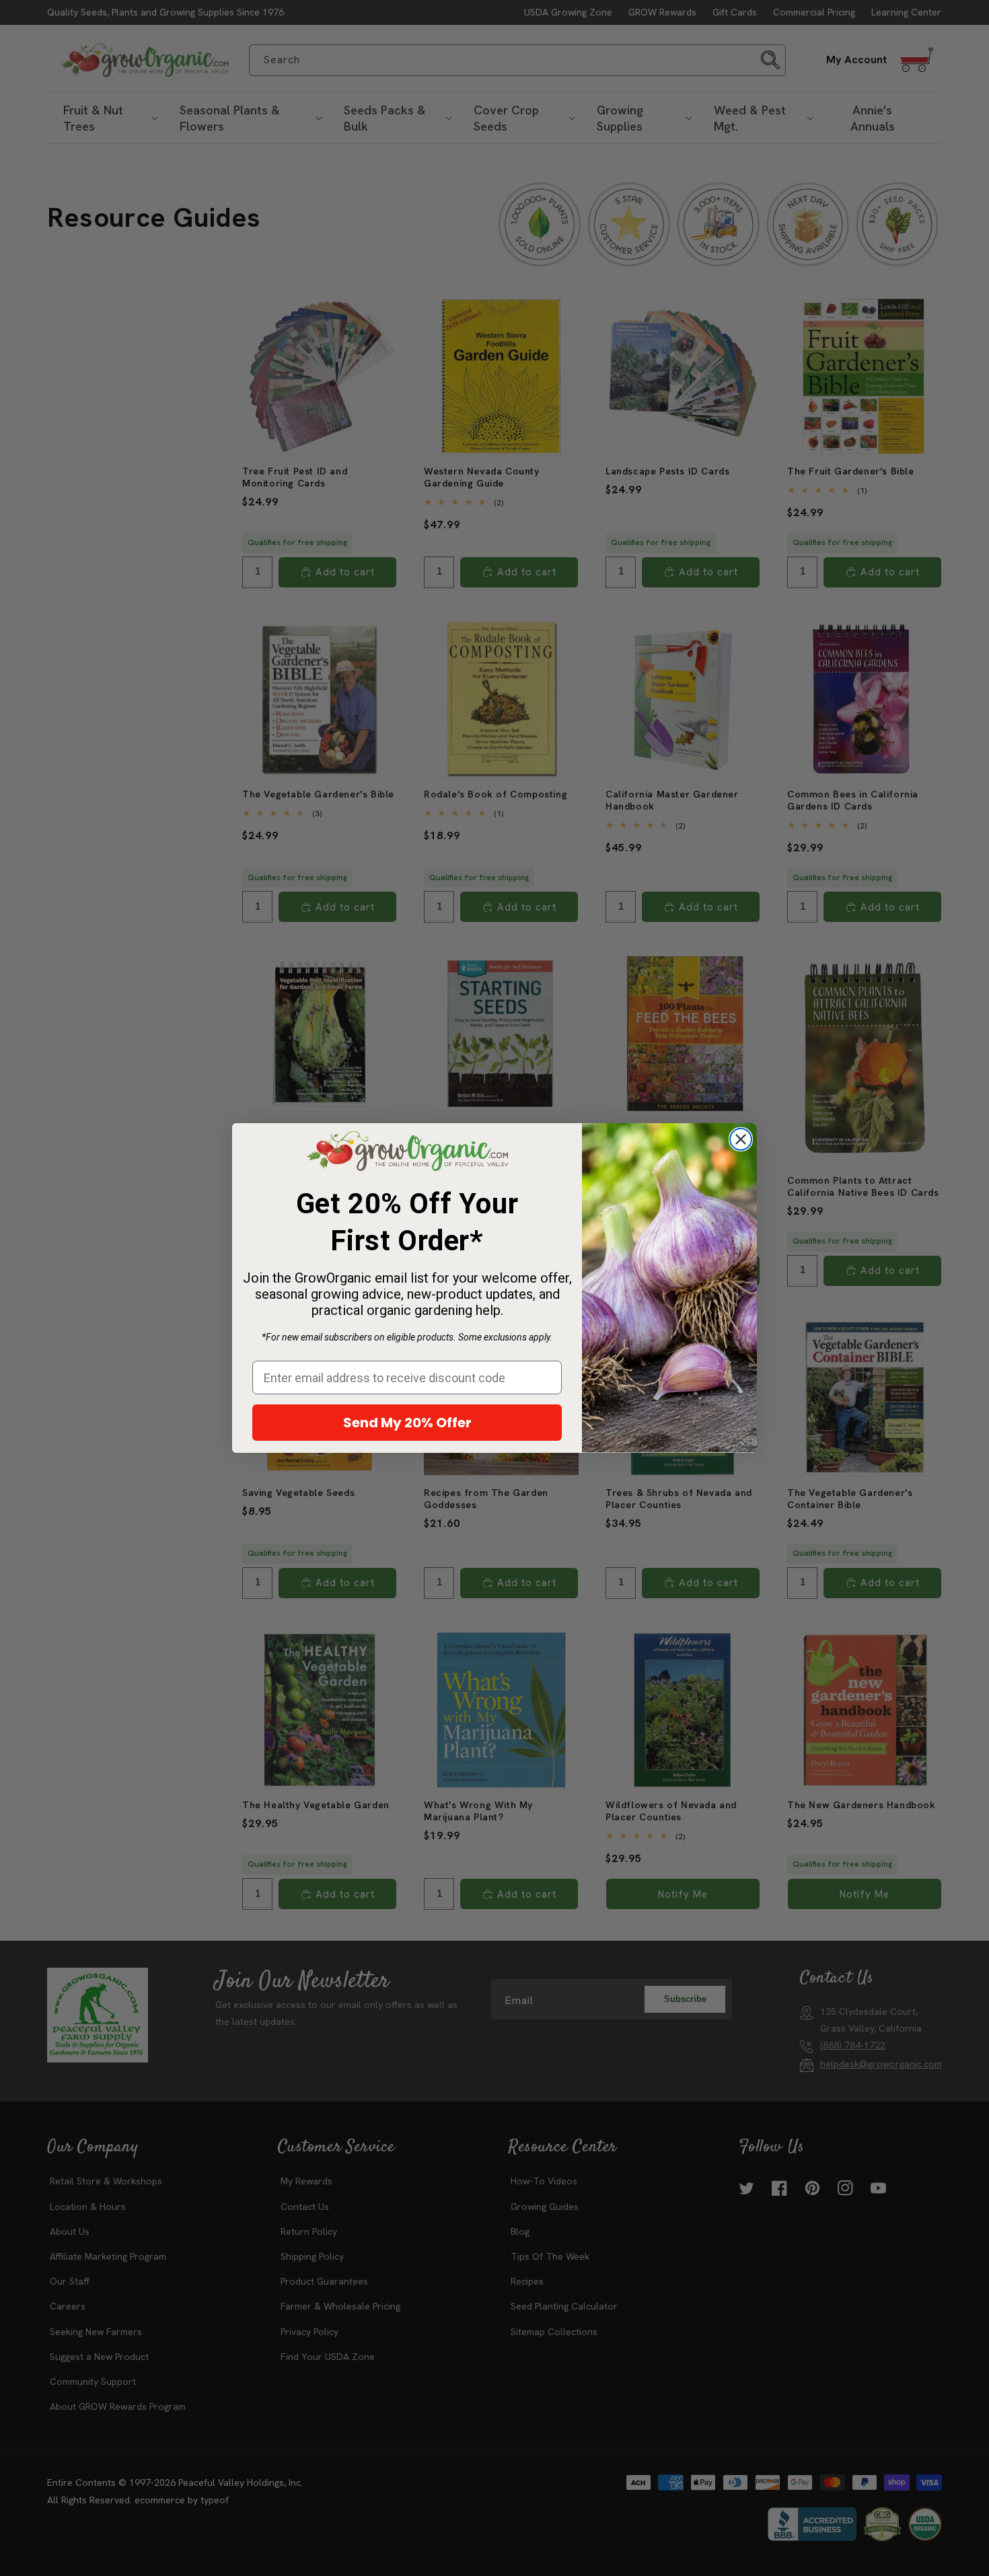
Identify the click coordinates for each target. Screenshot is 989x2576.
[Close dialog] (741, 1139)
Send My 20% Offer (407, 1423)
